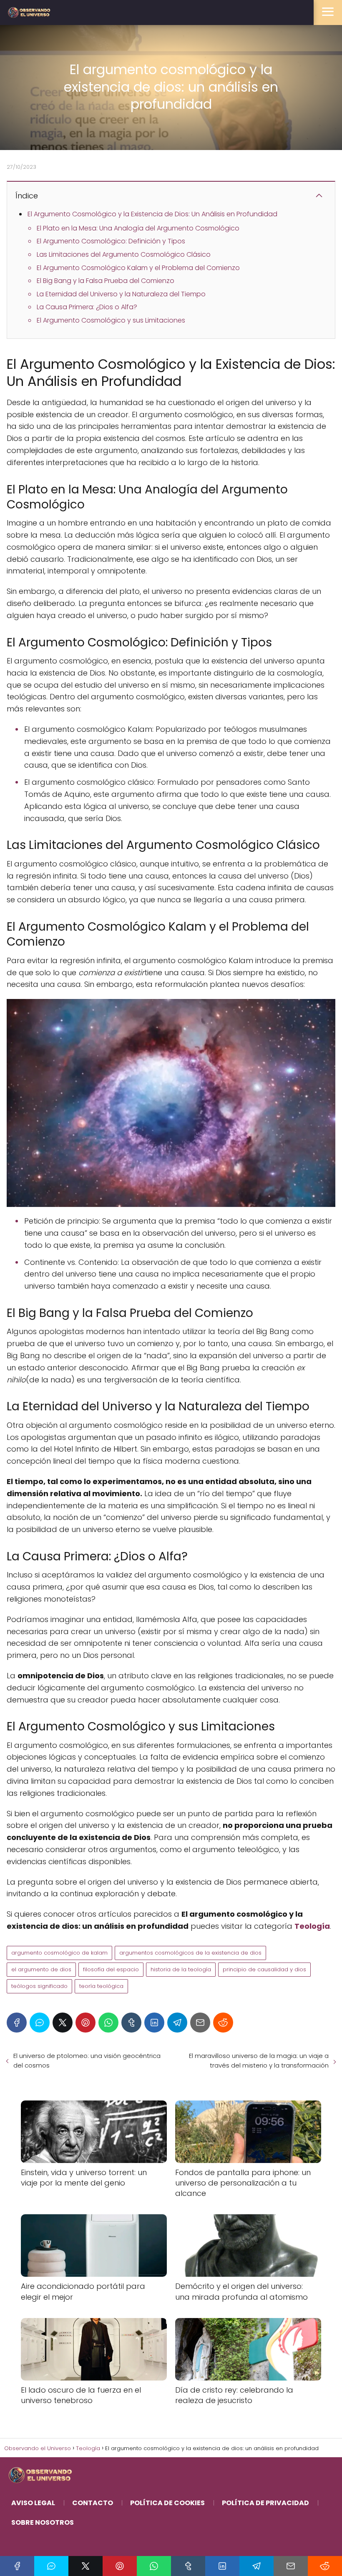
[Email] (200, 2023)
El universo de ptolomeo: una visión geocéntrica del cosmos (87, 2060)
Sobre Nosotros (43, 2522)
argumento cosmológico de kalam (59, 1953)
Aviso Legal (33, 2503)
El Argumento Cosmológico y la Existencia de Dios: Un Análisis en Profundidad (152, 214)
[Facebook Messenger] (40, 2023)
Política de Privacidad (265, 2503)
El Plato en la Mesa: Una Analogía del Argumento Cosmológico (138, 228)
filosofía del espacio (111, 1969)
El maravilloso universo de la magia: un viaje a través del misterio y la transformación (259, 2060)
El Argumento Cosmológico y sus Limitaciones (111, 320)
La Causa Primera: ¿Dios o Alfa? (87, 307)
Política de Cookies (167, 2503)
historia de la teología (181, 1969)
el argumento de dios (41, 1969)
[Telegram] (177, 2023)
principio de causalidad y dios (264, 1969)
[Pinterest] (85, 2023)
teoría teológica (101, 1986)
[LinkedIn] (154, 2023)
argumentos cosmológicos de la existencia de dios (190, 1953)
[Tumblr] (131, 2023)
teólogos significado (39, 1986)
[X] (63, 2023)
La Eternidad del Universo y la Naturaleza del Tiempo (121, 294)
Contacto (93, 2503)
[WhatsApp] (108, 2023)
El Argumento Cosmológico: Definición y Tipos (111, 241)
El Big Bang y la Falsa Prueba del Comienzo (106, 281)
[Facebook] (17, 2023)
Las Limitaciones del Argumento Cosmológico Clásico (124, 254)
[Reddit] (223, 2023)
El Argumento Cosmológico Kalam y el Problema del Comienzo (138, 268)
